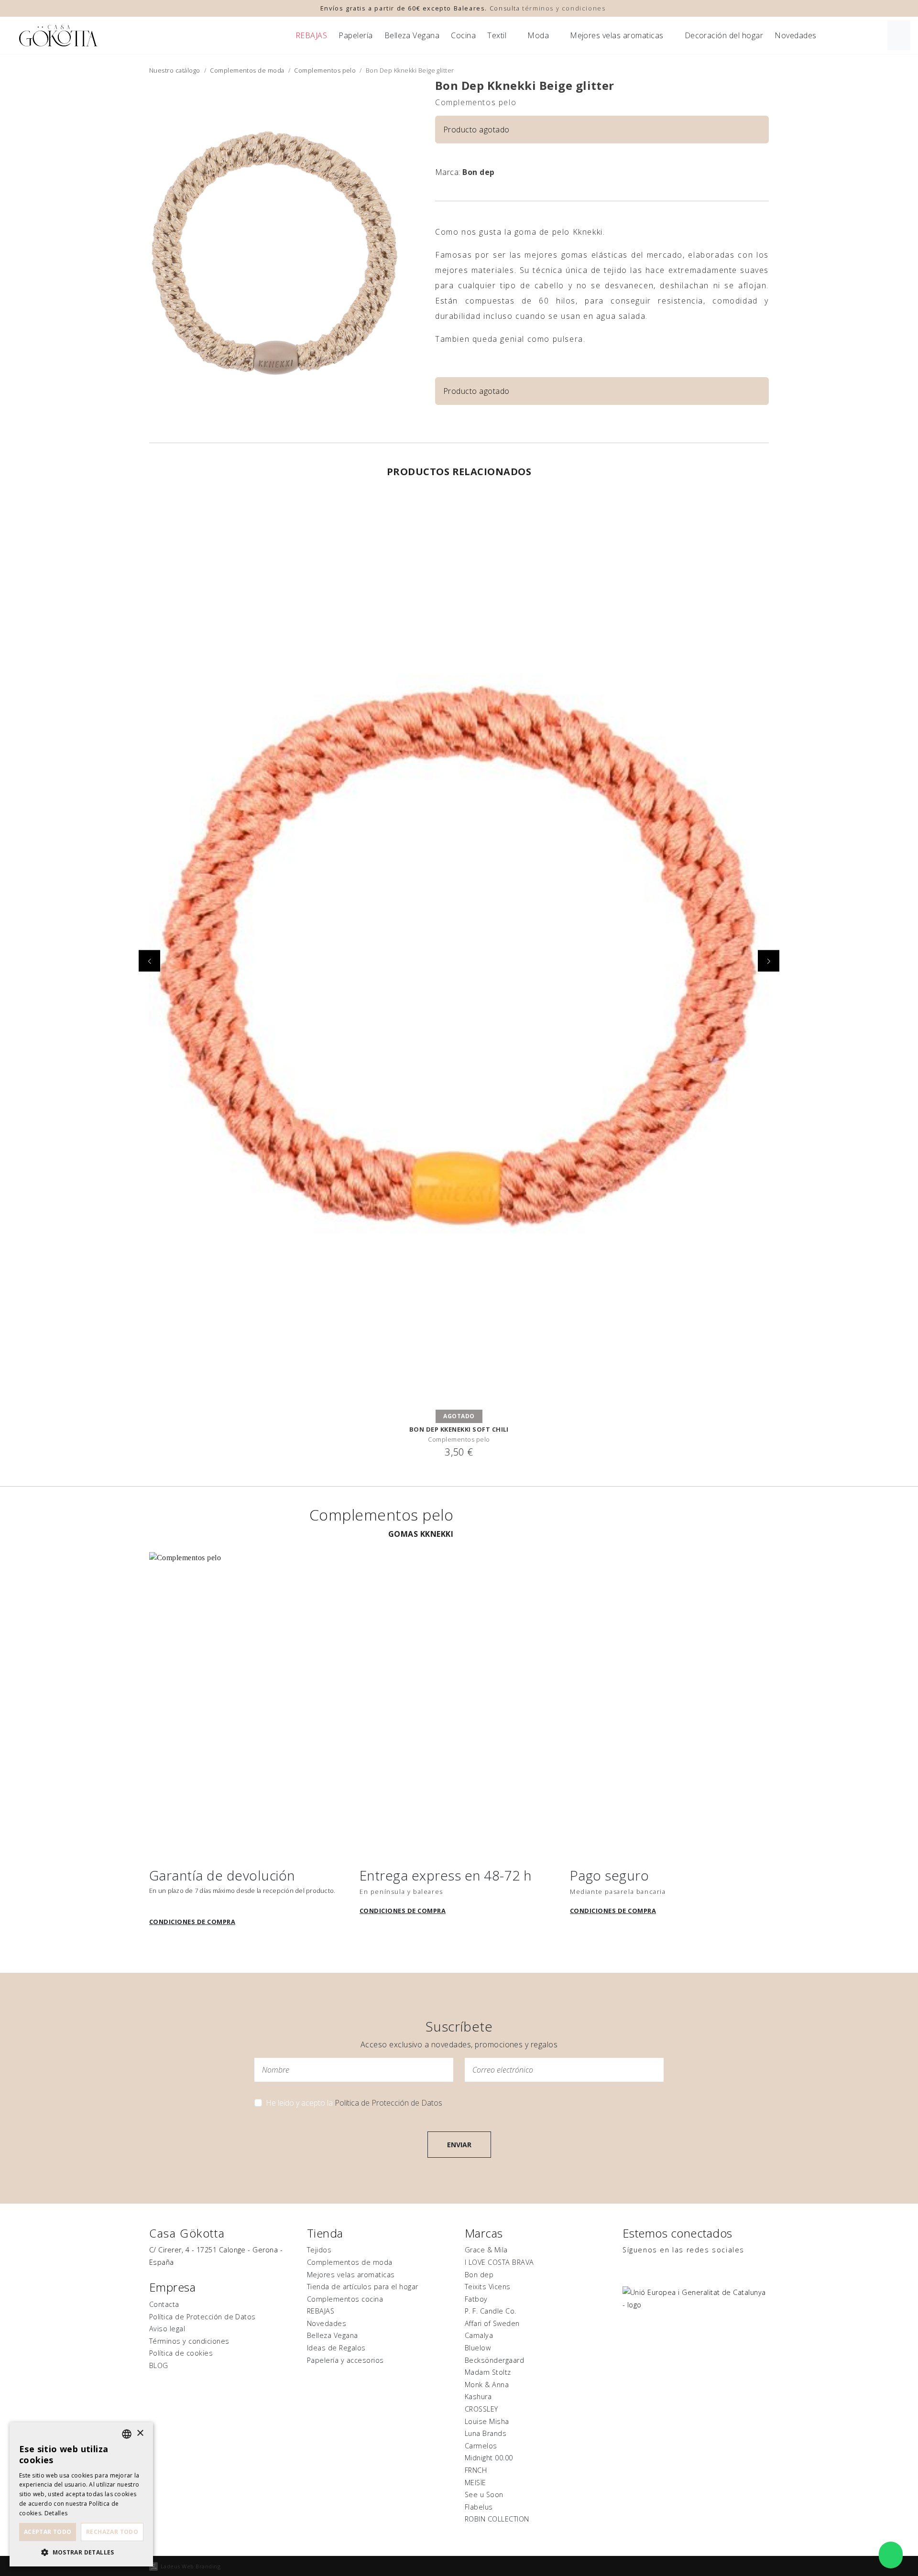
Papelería (355, 35)
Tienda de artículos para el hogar (363, 2287)
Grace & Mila (486, 2250)
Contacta (164, 2304)
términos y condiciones (564, 8)
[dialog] (81, 2494)
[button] (81, 2552)
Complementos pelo (325, 70)
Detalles (56, 2513)
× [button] (140, 2433)
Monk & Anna (487, 2385)
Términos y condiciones (189, 2341)
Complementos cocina (345, 2299)
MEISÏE (475, 2483)
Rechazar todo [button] (112, 2532)
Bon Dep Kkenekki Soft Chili (459, 1429)
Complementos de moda (247, 70)
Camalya (479, 2335)
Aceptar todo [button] (48, 2532)
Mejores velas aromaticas (617, 35)
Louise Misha (487, 2421)
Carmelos (481, 2446)
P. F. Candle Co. (491, 2311)
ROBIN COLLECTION (497, 2519)
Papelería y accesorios (345, 2360)
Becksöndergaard (494, 2360)
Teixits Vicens (488, 2287)
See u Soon (484, 2494)
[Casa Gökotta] (58, 36)
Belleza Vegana (412, 35)
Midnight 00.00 (489, 2458)
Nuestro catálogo (175, 70)
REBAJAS (311, 35)
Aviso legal (167, 2329)
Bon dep (478, 172)
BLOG (159, 2365)
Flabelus (479, 2507)
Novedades (795, 35)
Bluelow (478, 2348)
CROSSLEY (481, 2409)
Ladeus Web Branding (191, 2566)
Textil (497, 35)
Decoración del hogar (724, 35)
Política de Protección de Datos (388, 2103)
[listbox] (127, 2434)
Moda (538, 35)
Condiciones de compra (192, 1922)
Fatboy (476, 2299)
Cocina (463, 35)
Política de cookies (181, 2353)
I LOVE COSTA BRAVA (499, 2262)
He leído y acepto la (354, 2103)
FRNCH (476, 2470)
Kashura (478, 2397)
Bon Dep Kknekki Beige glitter (525, 85)
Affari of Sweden (492, 2323)
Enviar (459, 2145)
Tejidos (319, 2250)
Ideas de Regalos (336, 2348)
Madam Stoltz (488, 2372)
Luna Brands (486, 2433)
